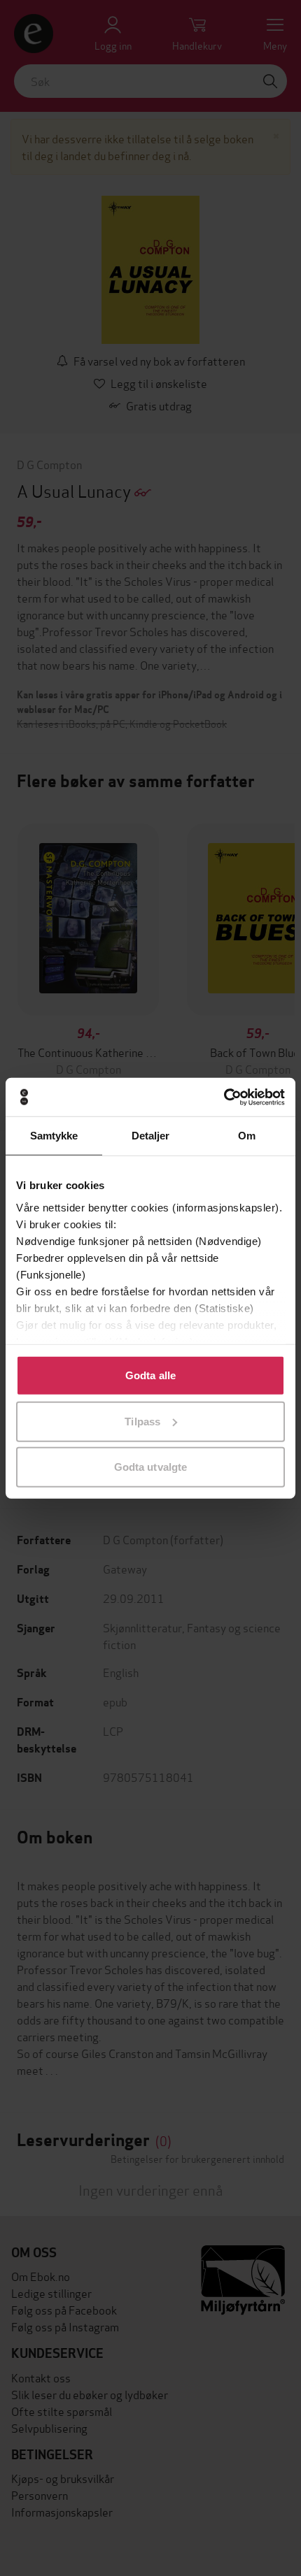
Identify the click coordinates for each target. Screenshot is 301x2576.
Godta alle (150, 1375)
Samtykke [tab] (54, 1136)
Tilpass (142, 1421)
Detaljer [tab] (151, 1136)
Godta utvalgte (150, 1467)
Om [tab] (247, 1136)
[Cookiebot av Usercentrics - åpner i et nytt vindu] (224, 1097)
